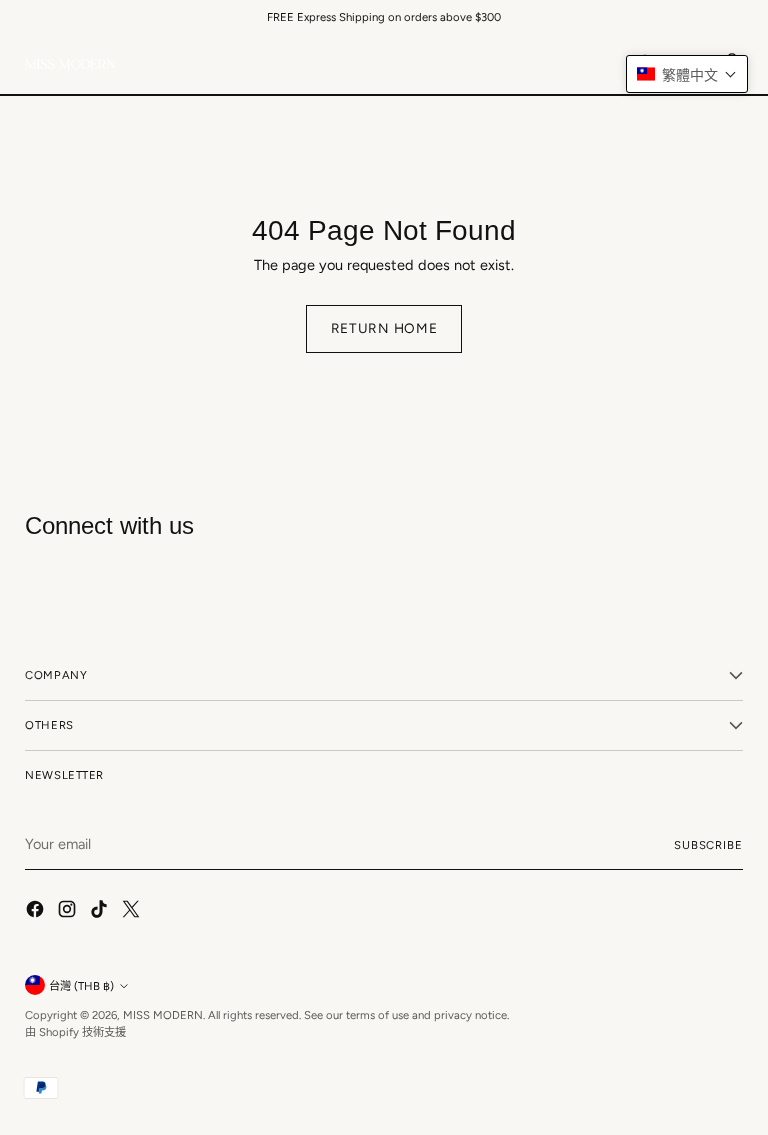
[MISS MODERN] (70, 64)
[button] (687, 74)
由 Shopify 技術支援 (75, 1032)
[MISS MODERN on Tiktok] (101, 912)
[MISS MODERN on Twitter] (133, 912)
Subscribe (708, 845)
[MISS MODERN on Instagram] (69, 912)
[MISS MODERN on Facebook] (37, 912)
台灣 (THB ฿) (81, 986)
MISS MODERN (163, 1015)
